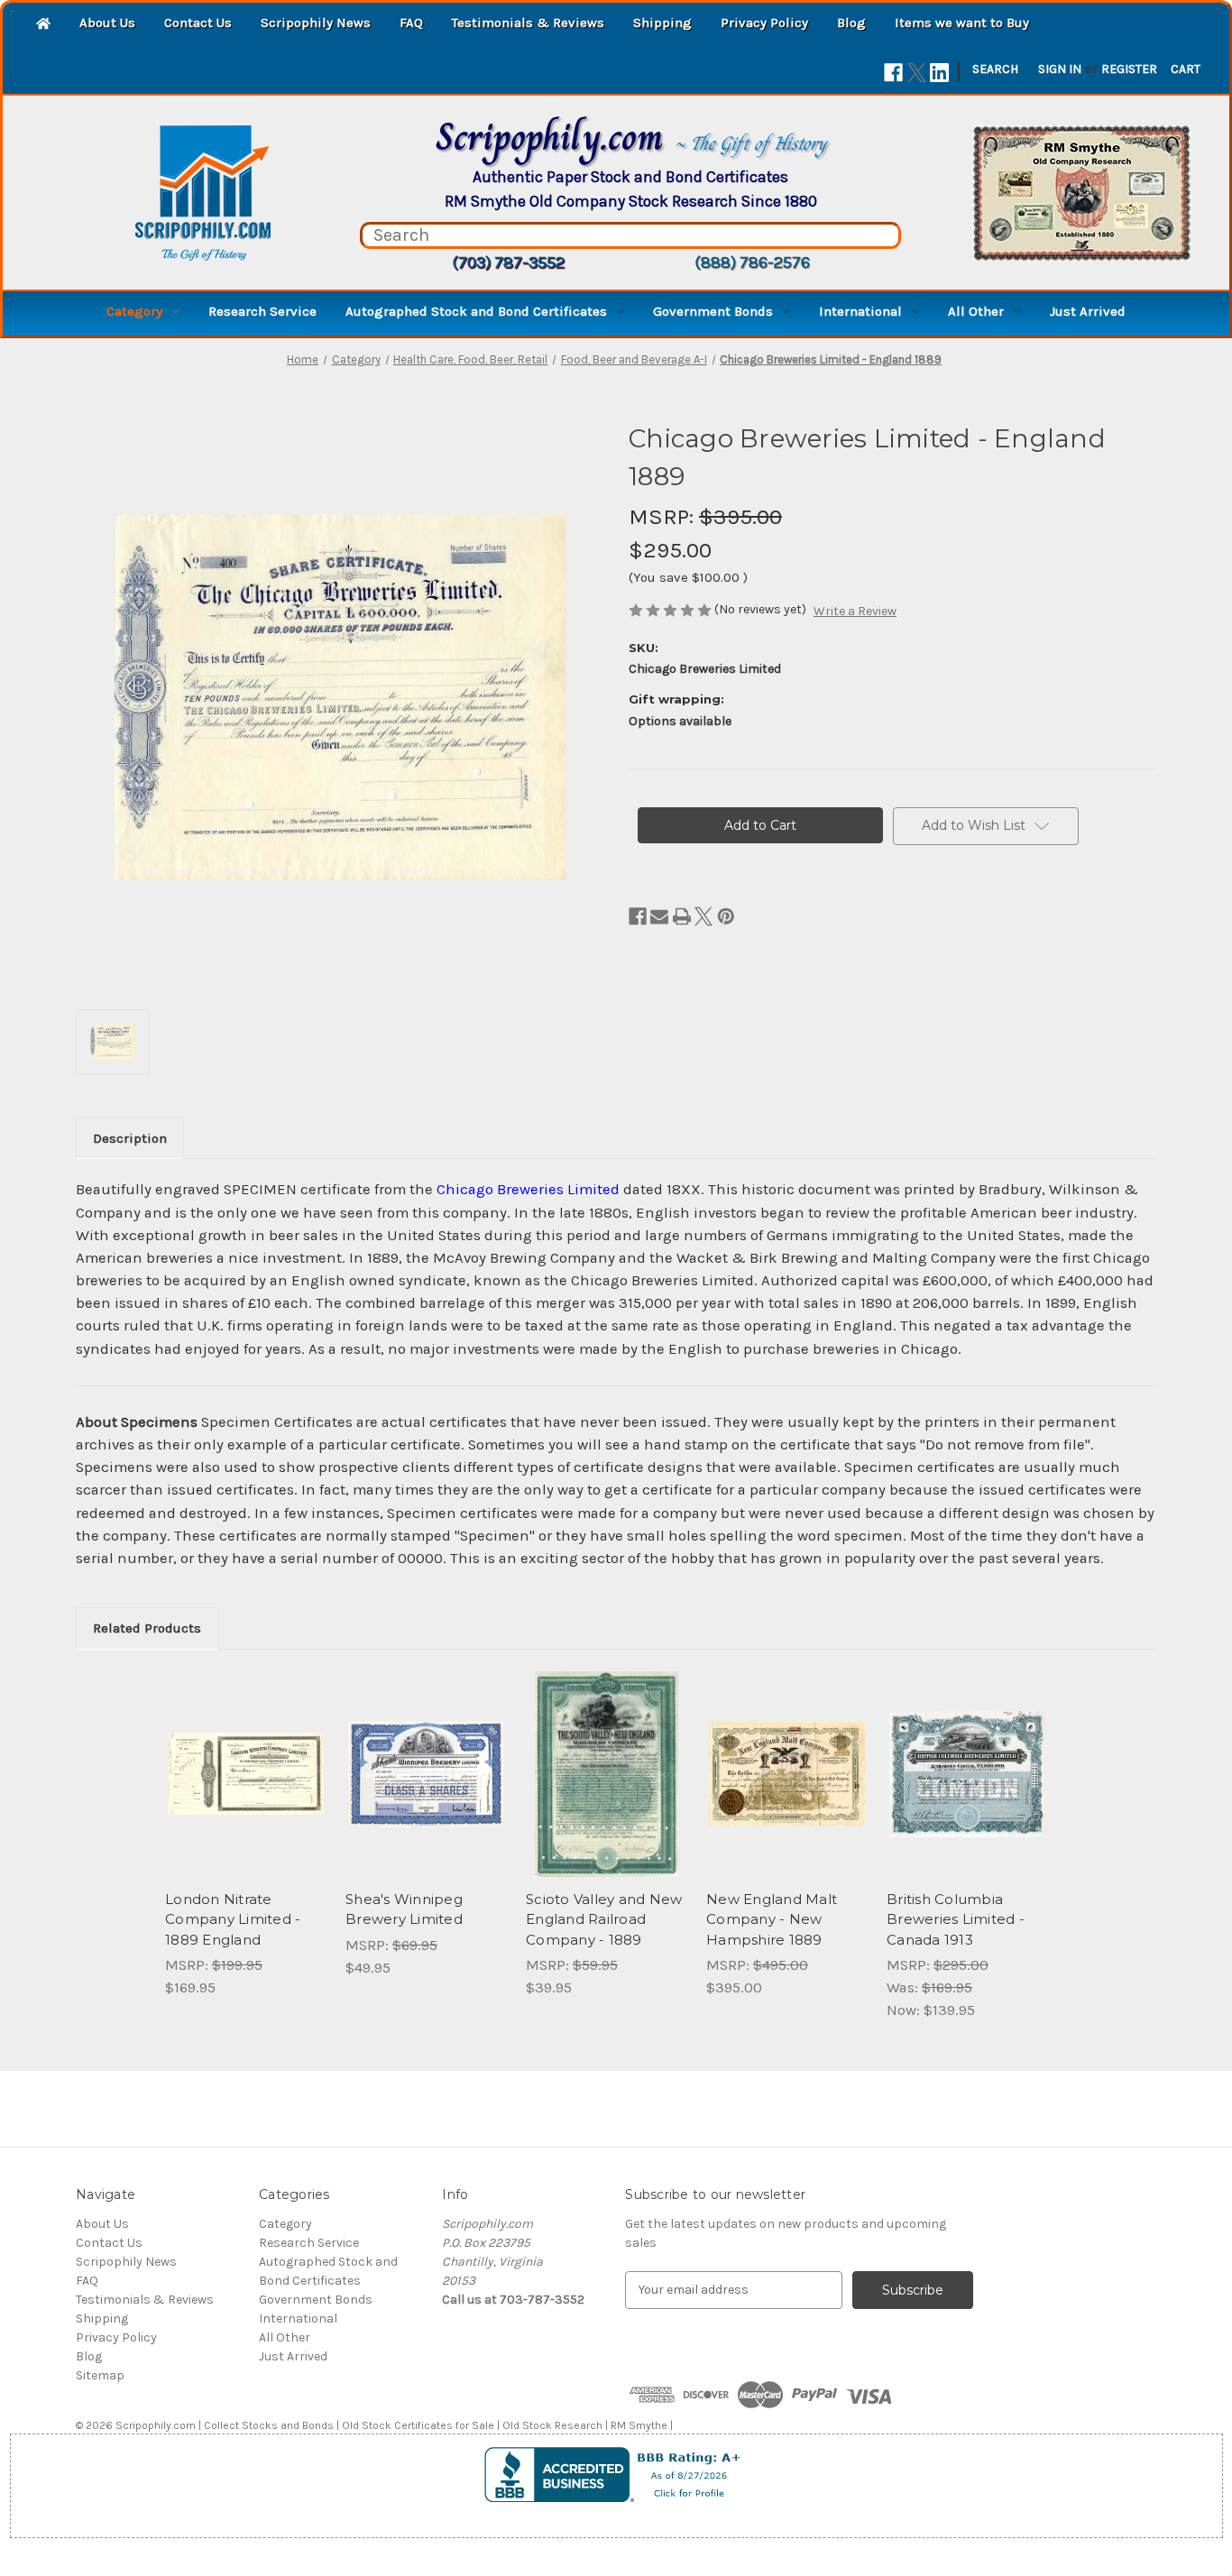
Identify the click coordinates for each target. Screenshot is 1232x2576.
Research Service (262, 311)
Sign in (1060, 69)
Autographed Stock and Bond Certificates (476, 311)
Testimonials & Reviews (528, 23)
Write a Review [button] (855, 611)
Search (995, 69)
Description (130, 1138)
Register (1129, 69)
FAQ (411, 23)
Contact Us (198, 23)
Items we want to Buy (962, 23)
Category (134, 311)
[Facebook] (893, 73)
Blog (851, 23)
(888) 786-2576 (752, 262)
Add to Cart (246, 1789)
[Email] (659, 916)
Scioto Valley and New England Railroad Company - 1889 (604, 1919)
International (860, 311)
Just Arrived (1088, 311)
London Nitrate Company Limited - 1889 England (233, 1919)
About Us (107, 23)
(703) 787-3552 (508, 262)
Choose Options (968, 1789)
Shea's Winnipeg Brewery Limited (404, 1909)
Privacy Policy (764, 23)
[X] (917, 73)
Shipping (662, 23)
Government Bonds (713, 311)
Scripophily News (316, 23)
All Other (976, 311)
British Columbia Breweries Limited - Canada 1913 (956, 1919)
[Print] (682, 916)
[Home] (43, 25)
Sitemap (100, 2375)
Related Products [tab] (147, 1628)
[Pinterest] (726, 916)
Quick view (244, 1758)
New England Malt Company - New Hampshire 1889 (772, 1919)
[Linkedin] (939, 73)
